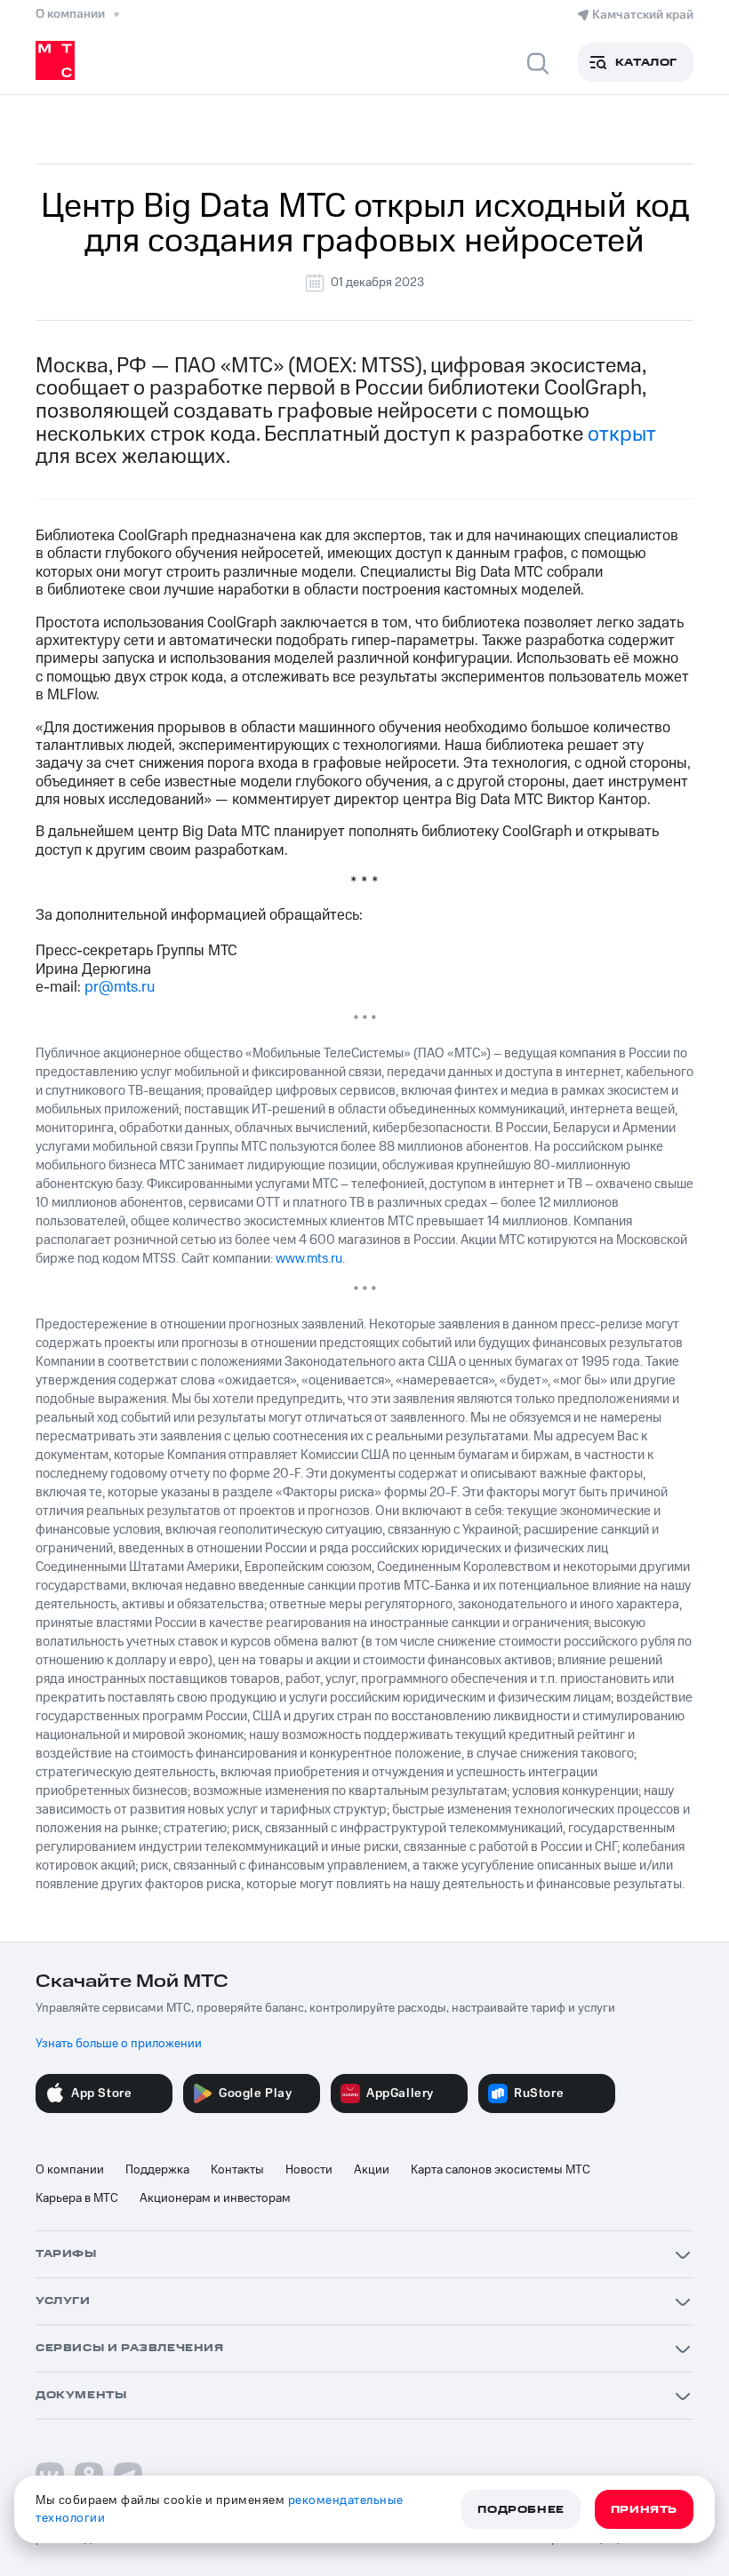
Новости (309, 2170)
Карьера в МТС (77, 2198)
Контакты (237, 2170)
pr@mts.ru (120, 987)
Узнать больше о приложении (119, 2044)
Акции (372, 2170)
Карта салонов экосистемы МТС (501, 2170)
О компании (70, 2170)
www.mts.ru (309, 1259)
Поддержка (157, 2170)
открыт (621, 435)
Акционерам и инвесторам (215, 2198)
